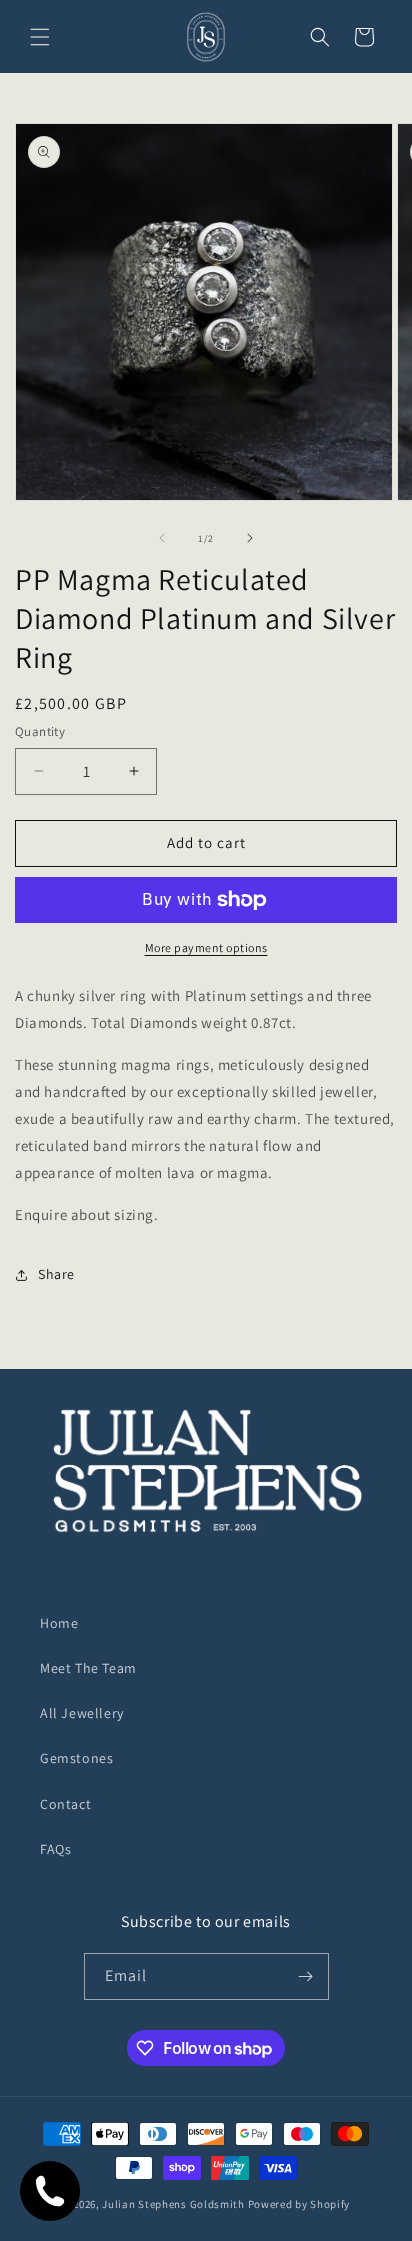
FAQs (55, 1849)
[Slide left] (162, 538)
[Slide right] (250, 538)
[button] (40, 37)
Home (59, 1623)
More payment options (206, 947)
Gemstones (76, 1758)
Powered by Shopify (299, 2204)
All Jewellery (82, 1713)
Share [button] (56, 1274)
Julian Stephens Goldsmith (173, 2204)
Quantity (40, 731)
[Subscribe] (306, 1976)
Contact (65, 1804)
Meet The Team (88, 1668)
